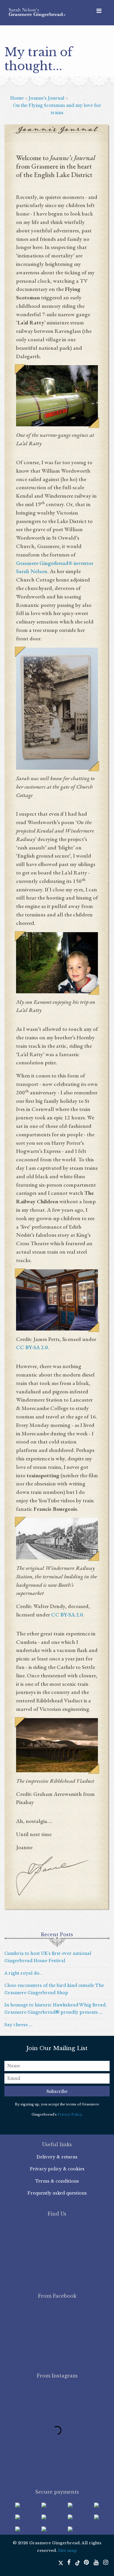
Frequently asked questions (57, 2193)
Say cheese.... (18, 2025)
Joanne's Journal (46, 98)
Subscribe (57, 2091)
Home (17, 98)
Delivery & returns (57, 2157)
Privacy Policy (70, 2114)
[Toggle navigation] (99, 11)
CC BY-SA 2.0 (32, 1347)
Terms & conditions (57, 2181)
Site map (68, 2551)
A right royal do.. (23, 1973)
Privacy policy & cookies (57, 2169)
